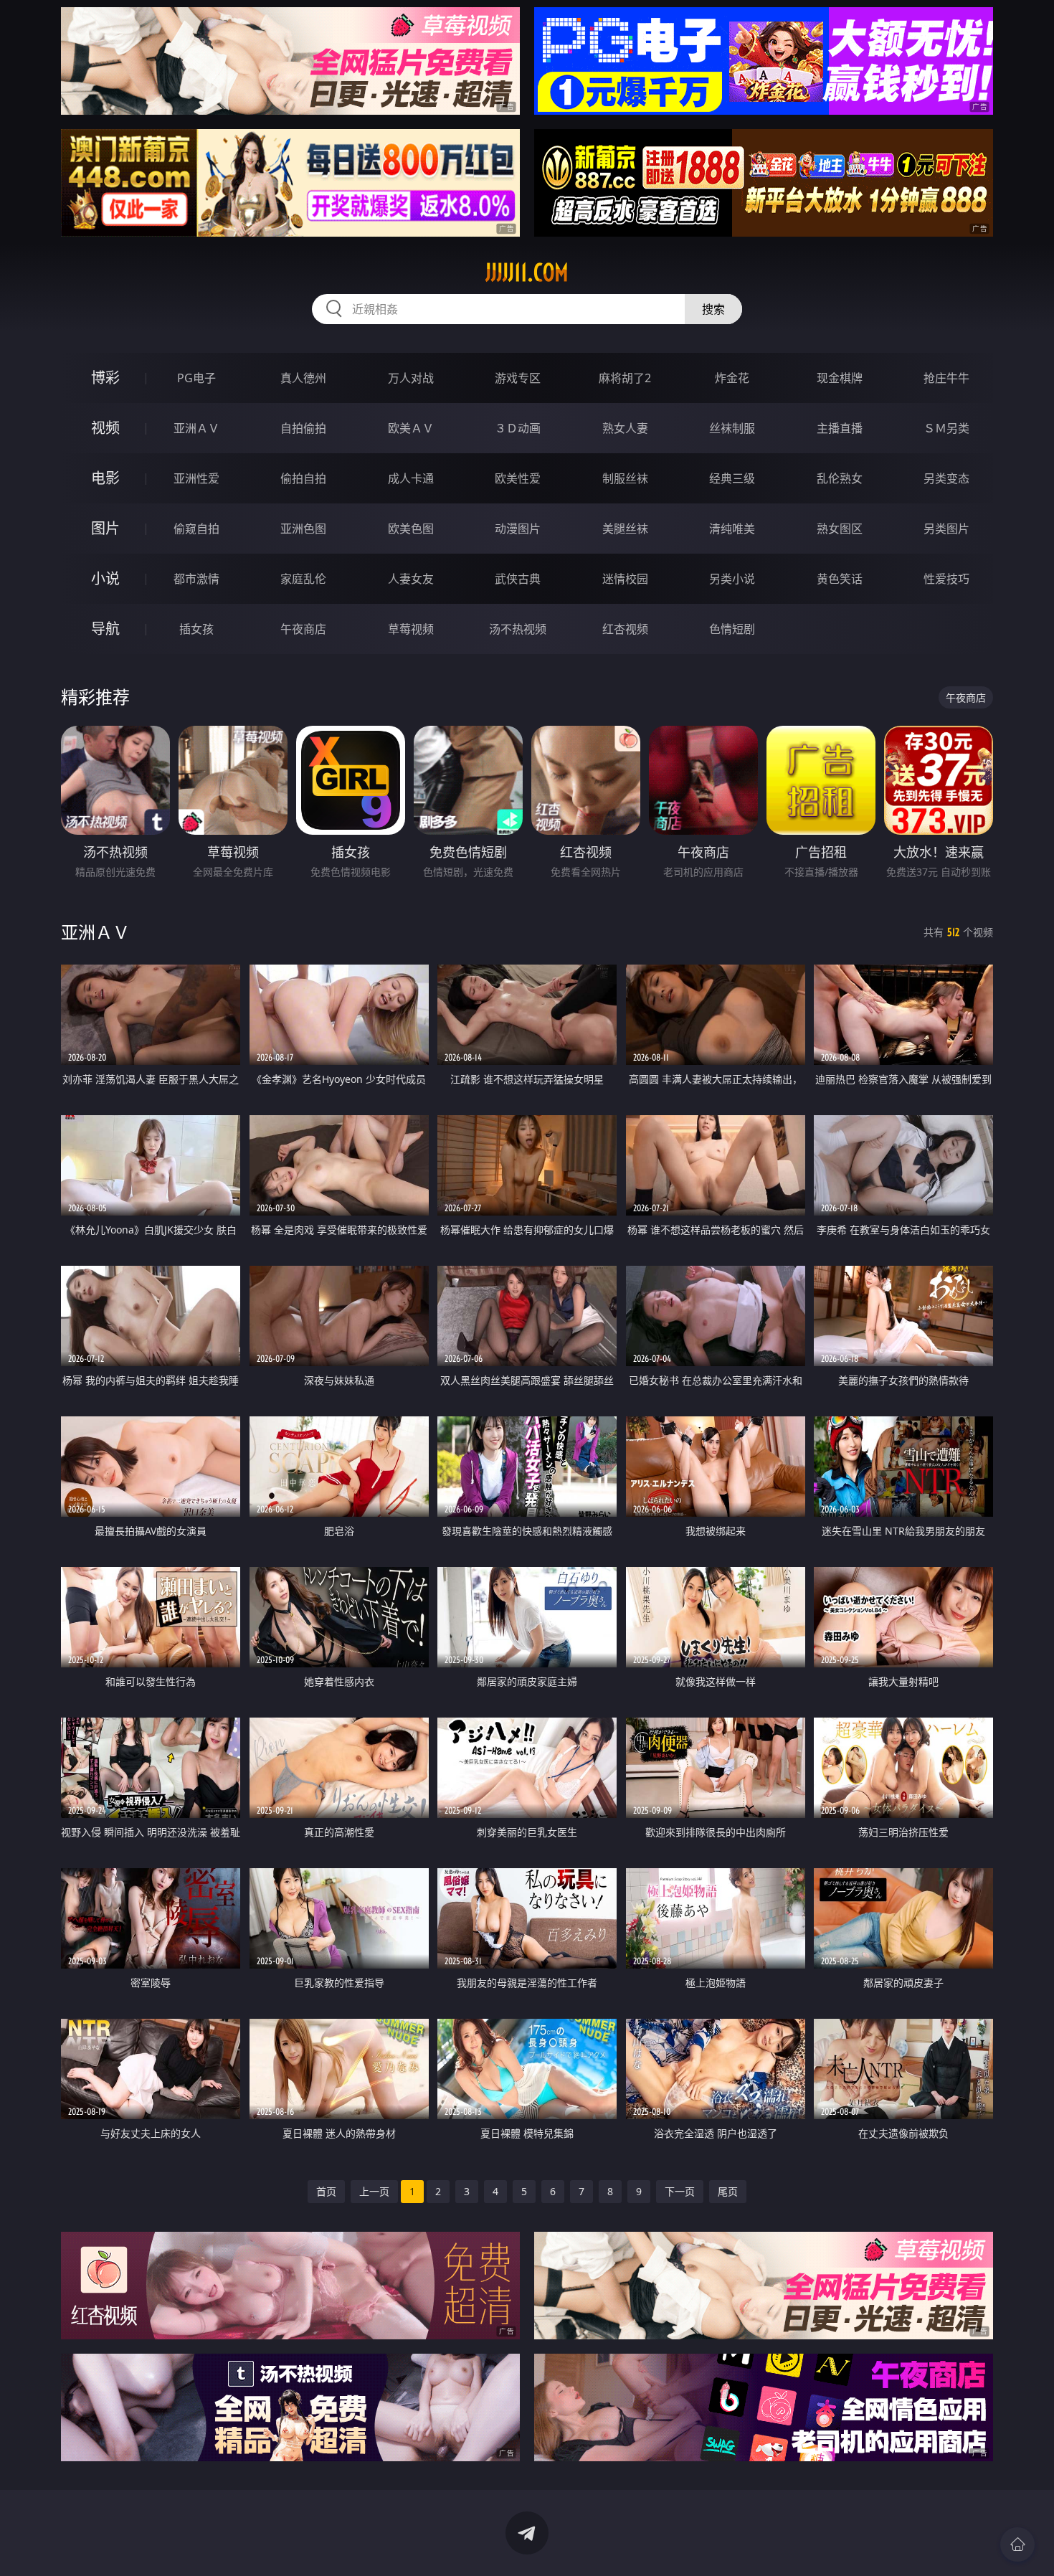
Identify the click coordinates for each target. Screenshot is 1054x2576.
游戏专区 (518, 378)
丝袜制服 (732, 428)
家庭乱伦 (303, 579)
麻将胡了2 (625, 378)
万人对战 (411, 378)
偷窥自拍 (196, 529)
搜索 (713, 309)
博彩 (105, 378)
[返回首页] (1017, 2544)
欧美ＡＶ (411, 428)
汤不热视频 (518, 629)
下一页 (680, 2191)
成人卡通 (411, 478)
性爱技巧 (946, 579)
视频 (105, 428)
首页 (326, 2191)
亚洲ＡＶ (196, 428)
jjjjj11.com (527, 273)
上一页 (374, 2191)
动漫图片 (518, 529)
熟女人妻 (625, 428)
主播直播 (840, 428)
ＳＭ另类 (946, 428)
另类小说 (732, 579)
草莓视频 (411, 629)
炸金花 (732, 378)
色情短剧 (732, 629)
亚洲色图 (303, 529)
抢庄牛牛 (946, 378)
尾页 (728, 2191)
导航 (105, 629)
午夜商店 (303, 629)
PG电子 (196, 378)
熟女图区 (840, 529)
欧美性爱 (518, 478)
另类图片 (946, 529)
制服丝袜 (625, 478)
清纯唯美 (732, 529)
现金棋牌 (840, 378)
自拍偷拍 (303, 428)
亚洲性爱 (196, 478)
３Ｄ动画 (518, 428)
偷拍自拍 (303, 478)
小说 (105, 578)
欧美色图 (411, 529)
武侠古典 (518, 579)
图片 (105, 528)
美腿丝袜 (625, 529)
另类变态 (946, 478)
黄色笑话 (840, 579)
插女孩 (196, 629)
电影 (105, 478)
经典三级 (732, 478)
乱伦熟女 (840, 478)
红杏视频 (625, 629)
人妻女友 (411, 579)
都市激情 (196, 579)
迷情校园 (625, 579)
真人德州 (303, 378)
